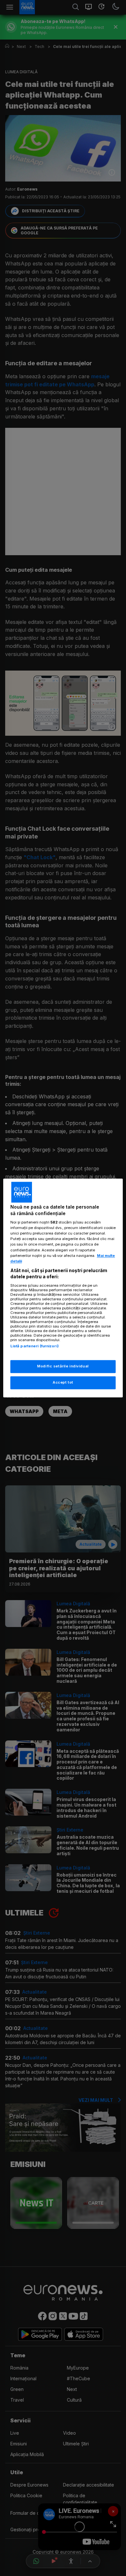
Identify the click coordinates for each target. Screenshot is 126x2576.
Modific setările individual (63, 1366)
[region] (63, 1288)
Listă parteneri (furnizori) (35, 1346)
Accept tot (63, 1383)
